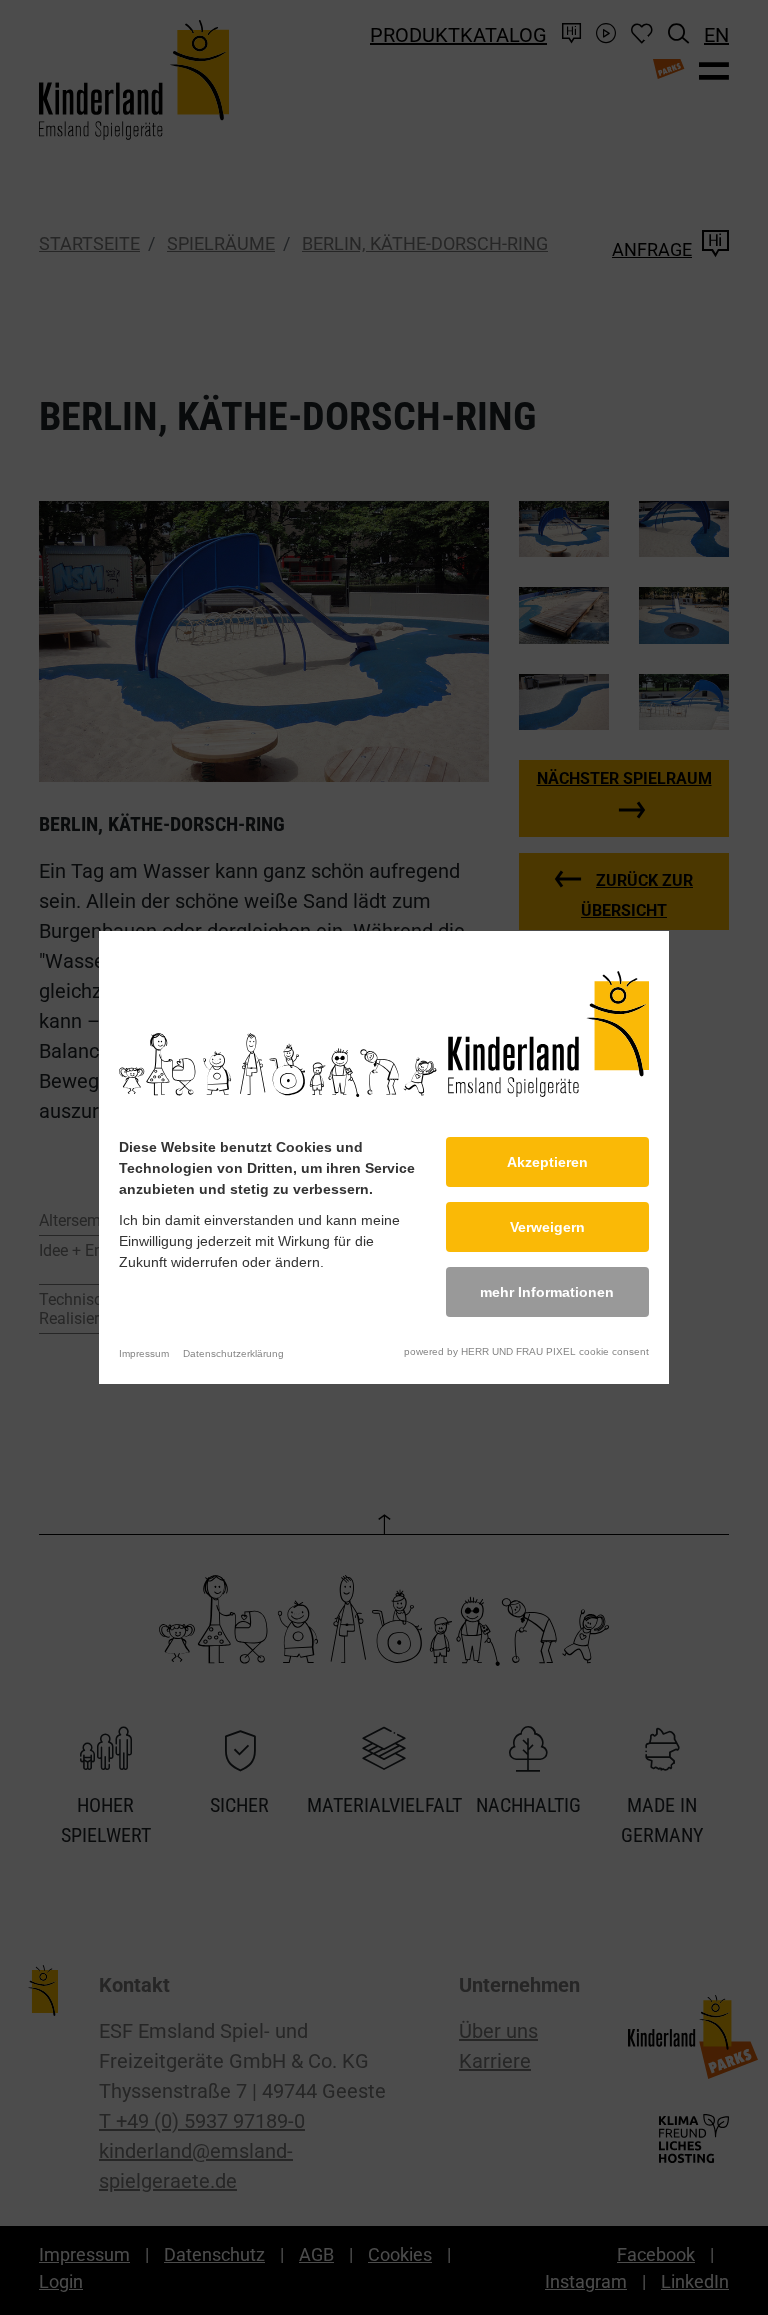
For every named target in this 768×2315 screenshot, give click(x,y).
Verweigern (547, 1227)
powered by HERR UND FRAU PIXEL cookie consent (526, 1351)
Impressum (144, 1353)
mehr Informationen (547, 1292)
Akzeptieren (547, 1162)
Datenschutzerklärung (233, 1353)
